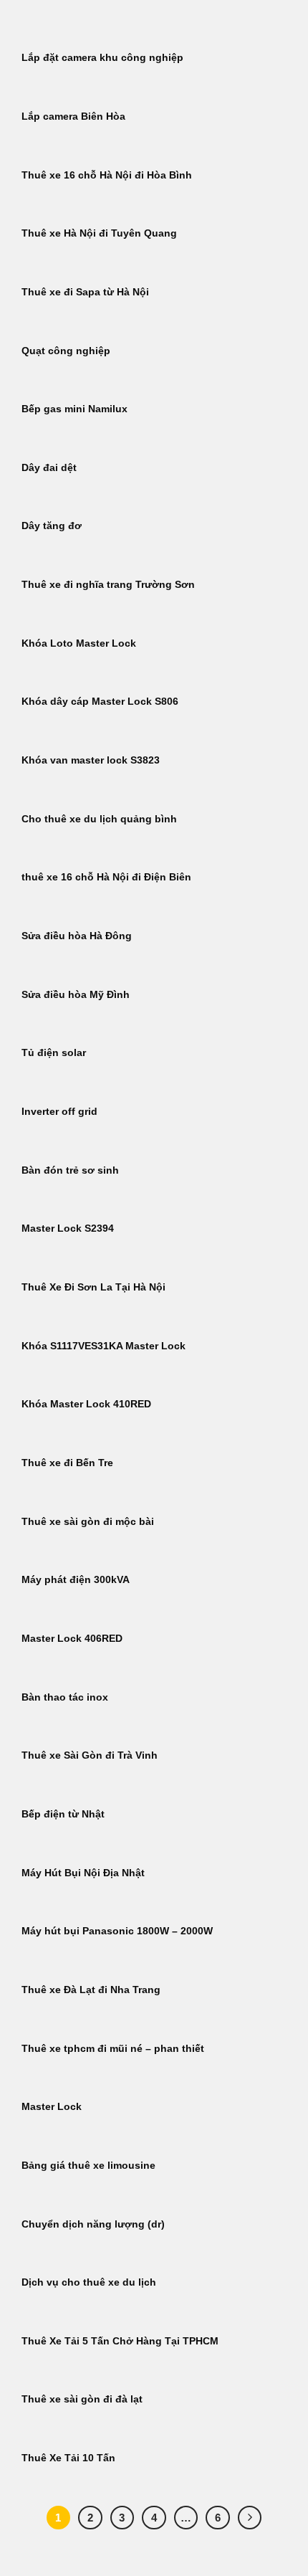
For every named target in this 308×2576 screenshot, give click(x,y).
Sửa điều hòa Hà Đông (77, 936)
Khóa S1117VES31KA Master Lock (104, 1346)
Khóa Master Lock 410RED (86, 1404)
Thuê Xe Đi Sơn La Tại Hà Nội (93, 1287)
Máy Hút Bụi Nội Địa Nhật (83, 1873)
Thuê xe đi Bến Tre (67, 1463)
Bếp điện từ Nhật (63, 1814)
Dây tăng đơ (52, 526)
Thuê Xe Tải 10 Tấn (68, 2458)
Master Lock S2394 (68, 1228)
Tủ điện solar (54, 1053)
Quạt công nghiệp (66, 351)
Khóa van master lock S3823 (91, 760)
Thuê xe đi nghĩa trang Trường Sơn (108, 585)
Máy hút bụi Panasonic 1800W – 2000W (117, 1931)
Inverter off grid (59, 1112)
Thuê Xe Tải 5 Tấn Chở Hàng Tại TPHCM (120, 2341)
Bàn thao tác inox (65, 1697)
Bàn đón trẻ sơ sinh (70, 1170)
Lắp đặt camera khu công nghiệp (102, 58)
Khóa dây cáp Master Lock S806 (100, 702)
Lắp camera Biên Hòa (73, 117)
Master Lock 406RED (72, 1639)
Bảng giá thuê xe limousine (88, 2166)
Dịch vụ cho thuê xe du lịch (89, 2282)
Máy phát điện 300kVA (76, 1580)
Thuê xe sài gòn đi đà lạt (82, 2399)
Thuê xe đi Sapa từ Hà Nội (85, 292)
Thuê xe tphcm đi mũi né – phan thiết (113, 2049)
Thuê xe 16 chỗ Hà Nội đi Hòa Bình (107, 175)
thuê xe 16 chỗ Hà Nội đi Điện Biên (106, 877)
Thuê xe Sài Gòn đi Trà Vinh (90, 1755)
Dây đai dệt (49, 468)
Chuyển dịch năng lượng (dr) (93, 2224)
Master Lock (52, 2107)
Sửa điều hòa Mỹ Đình (76, 995)
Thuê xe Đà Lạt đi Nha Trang (91, 1990)
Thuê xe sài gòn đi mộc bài (88, 1522)
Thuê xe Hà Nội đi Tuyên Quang (99, 233)
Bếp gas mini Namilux (74, 409)
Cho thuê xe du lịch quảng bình (99, 819)
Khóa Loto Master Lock (79, 643)
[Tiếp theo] (250, 2518)
